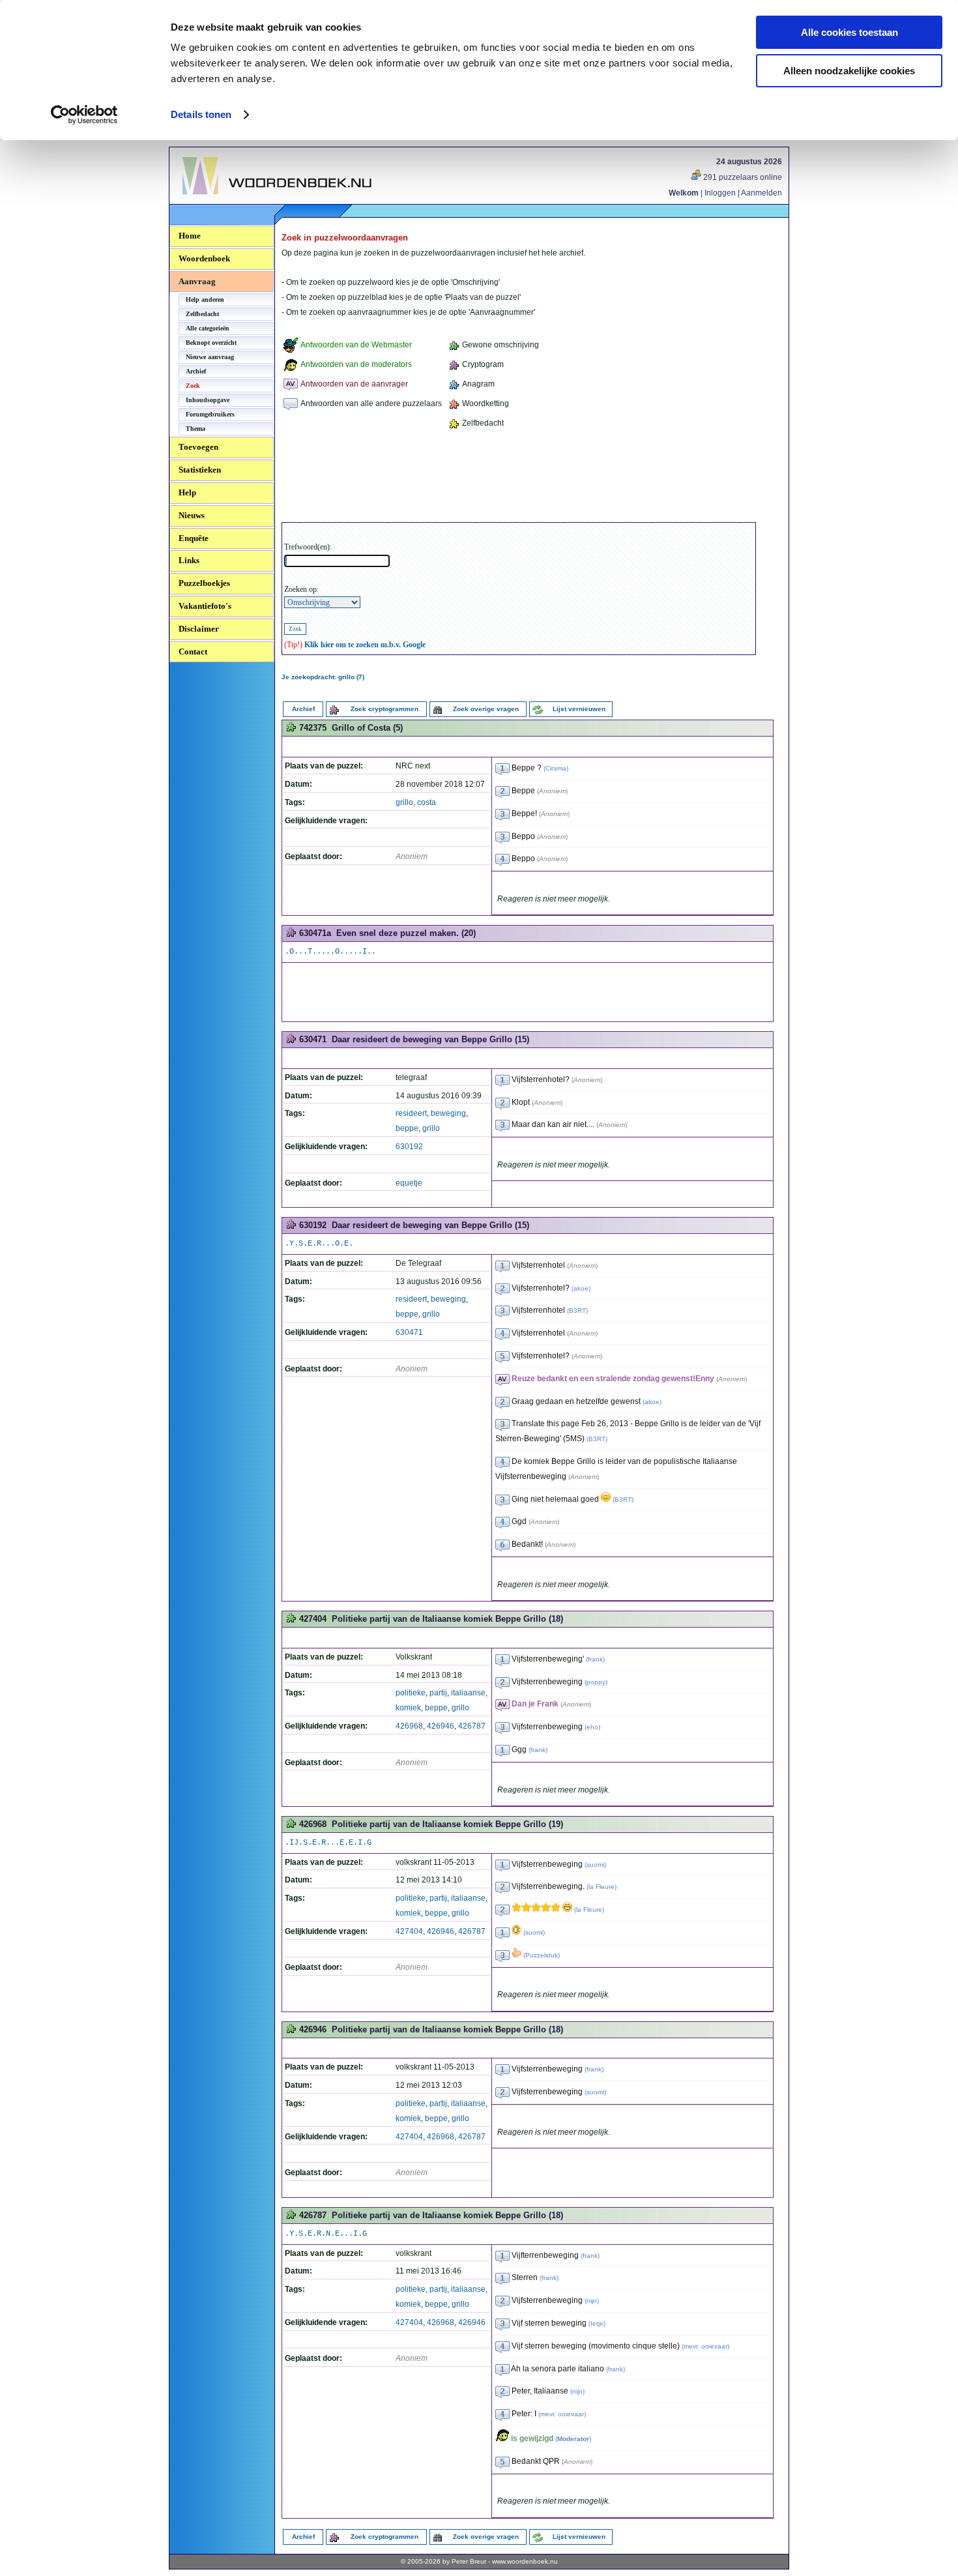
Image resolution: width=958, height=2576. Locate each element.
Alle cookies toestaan (849, 32)
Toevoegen (198, 447)
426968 (409, 1726)
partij (438, 1693)
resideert (411, 1113)
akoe (581, 1288)
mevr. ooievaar (705, 2346)
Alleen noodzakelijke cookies (849, 71)
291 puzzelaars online (742, 177)
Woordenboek (204, 258)
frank (595, 1659)
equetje (409, 1183)
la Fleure (602, 1887)
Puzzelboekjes (204, 583)
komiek (408, 1708)
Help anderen (205, 300)
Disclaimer (199, 629)
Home (190, 236)
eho (592, 1727)
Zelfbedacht (202, 314)
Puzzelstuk (542, 1955)
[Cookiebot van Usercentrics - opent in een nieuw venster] (84, 115)
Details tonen (201, 114)
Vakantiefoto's (205, 606)
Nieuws (192, 515)
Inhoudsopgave (208, 400)
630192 (409, 1147)
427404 (409, 1931)
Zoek (193, 386)
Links (189, 560)
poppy (596, 1682)
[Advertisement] (519, 478)
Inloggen (720, 193)
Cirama (556, 768)
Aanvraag (197, 281)
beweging (448, 1113)
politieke (411, 1693)
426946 (441, 1726)
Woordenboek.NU (218, 202)
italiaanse (468, 1693)
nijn (592, 2301)
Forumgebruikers (210, 414)
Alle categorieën (208, 328)
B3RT (577, 1310)
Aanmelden (762, 193)
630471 (409, 1332)
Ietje (597, 2323)
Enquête (194, 538)
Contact (193, 651)
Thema (196, 429)
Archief (196, 371)
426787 (472, 1726)
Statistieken (200, 470)
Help (187, 492)
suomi (595, 1865)
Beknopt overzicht (211, 343)
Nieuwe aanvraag (210, 357)
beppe (407, 1128)
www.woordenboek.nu (525, 2561)
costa (427, 802)
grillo (404, 802)
